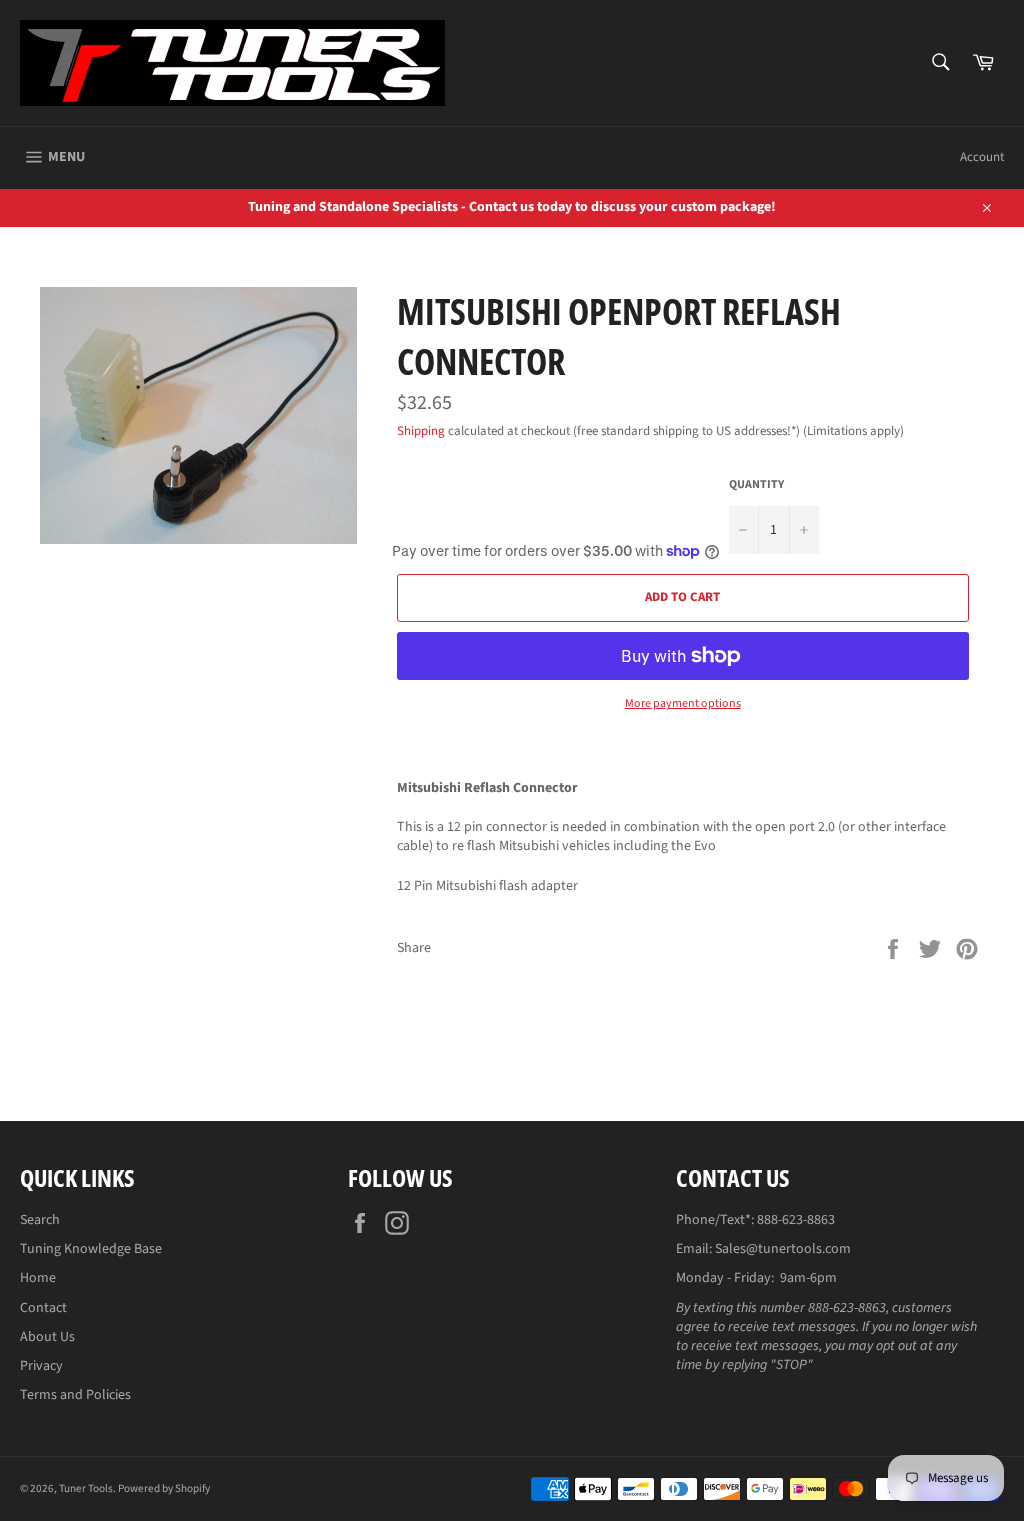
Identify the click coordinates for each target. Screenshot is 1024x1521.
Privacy (41, 1366)
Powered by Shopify (164, 1488)
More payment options (683, 704)
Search (40, 1220)
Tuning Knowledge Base (91, 1249)
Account (982, 157)
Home (38, 1278)
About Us (47, 1337)
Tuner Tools (86, 1488)
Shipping (421, 431)
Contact (43, 1308)
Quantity (756, 485)
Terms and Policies (75, 1395)
